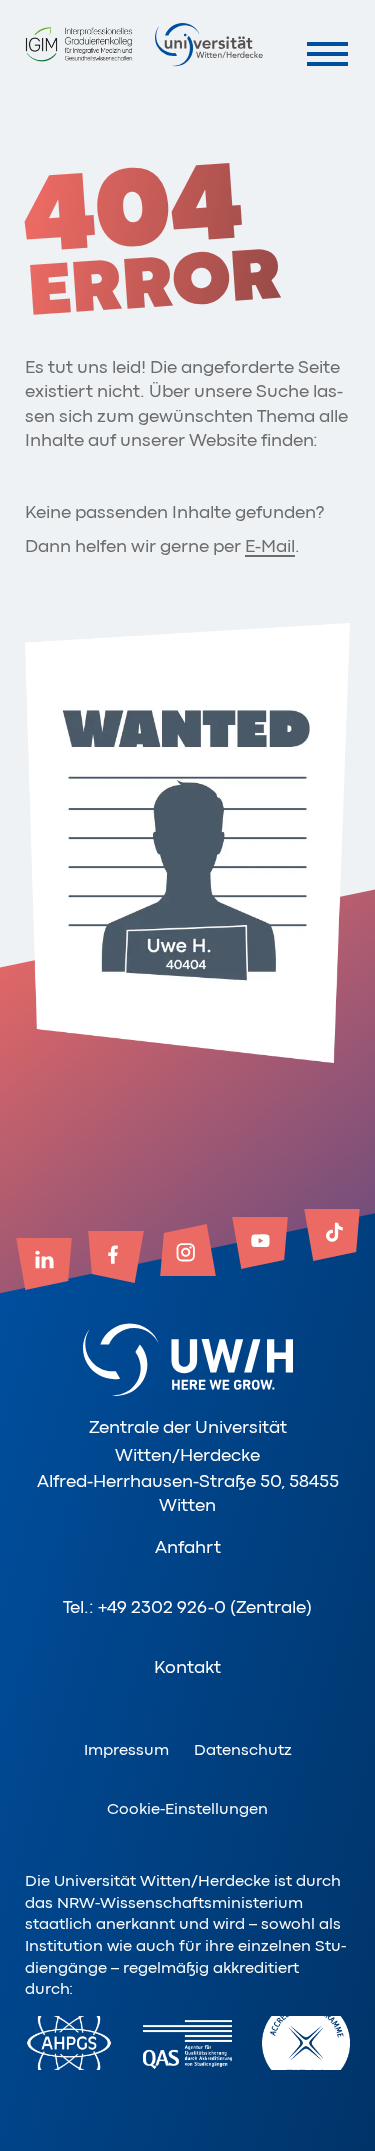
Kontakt (187, 1667)
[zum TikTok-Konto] (332, 1237)
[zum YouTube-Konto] (260, 1245)
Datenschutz (243, 1750)
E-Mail (270, 546)
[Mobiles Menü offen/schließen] (327, 53)
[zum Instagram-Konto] (188, 1252)
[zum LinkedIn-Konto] (44, 1266)
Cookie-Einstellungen (187, 1809)
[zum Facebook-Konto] (116, 1259)
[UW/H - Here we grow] (209, 44)
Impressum (126, 1750)
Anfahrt (188, 1547)
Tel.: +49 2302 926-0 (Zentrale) (187, 1607)
